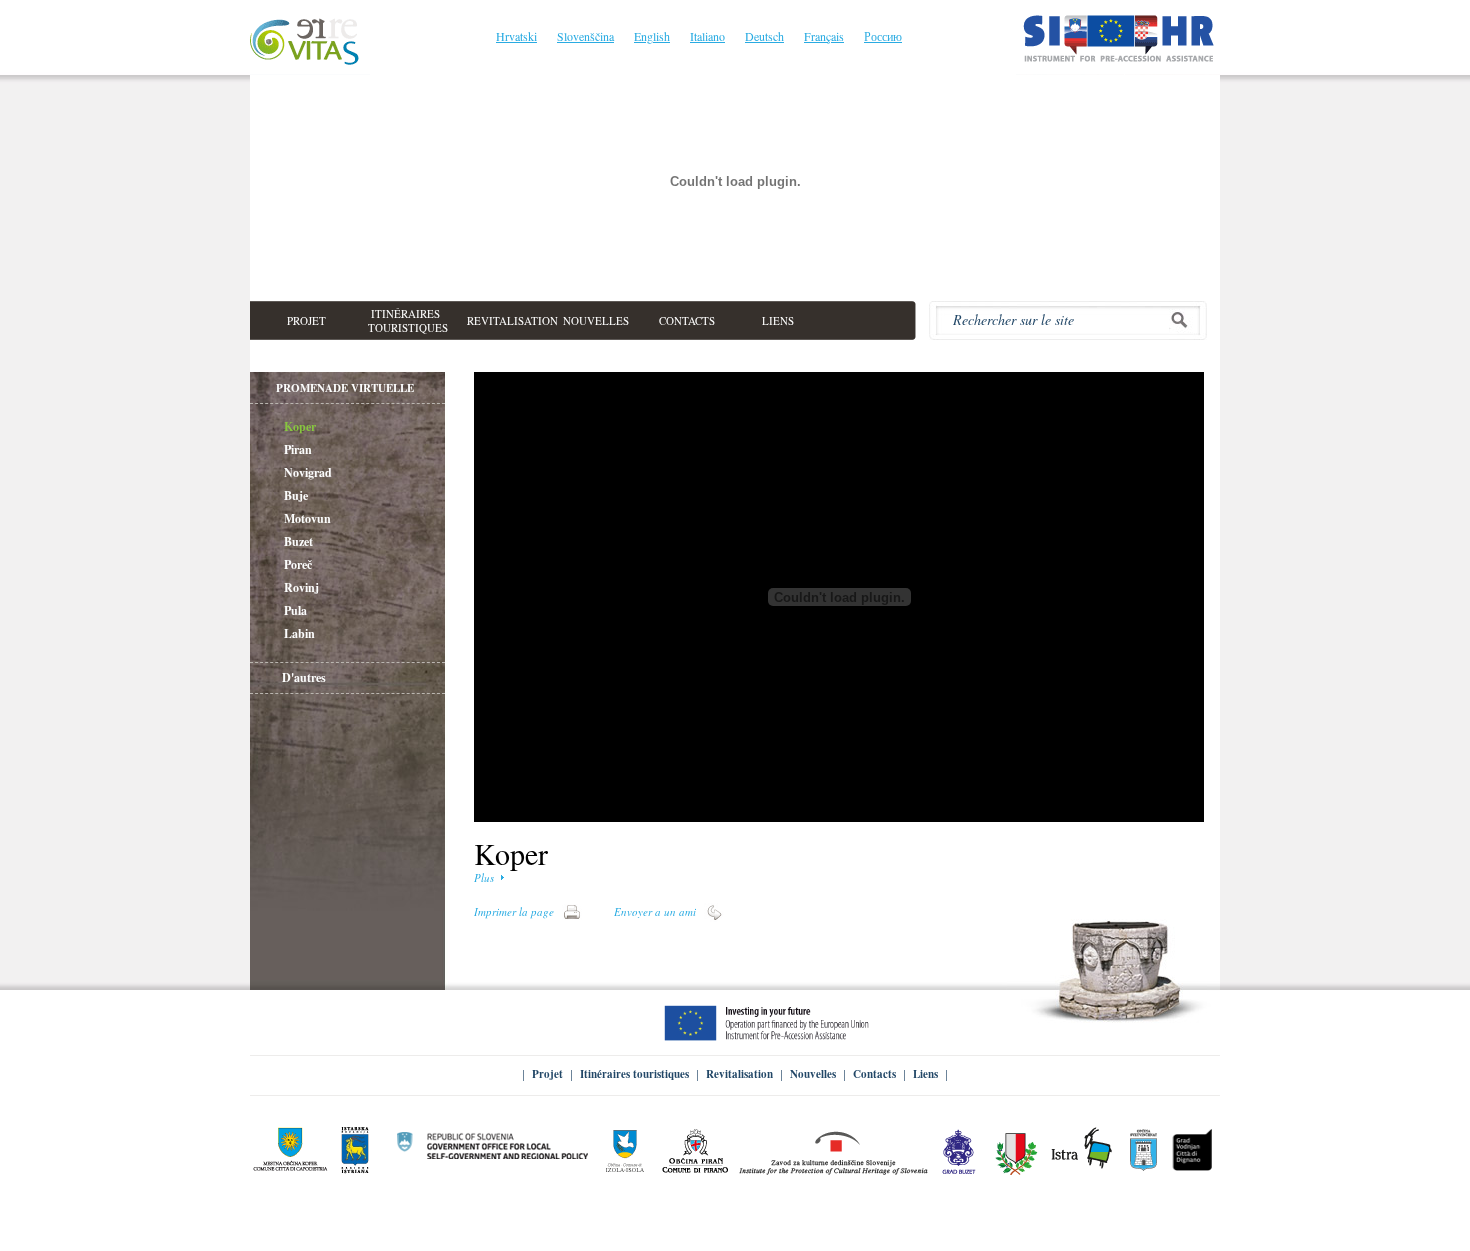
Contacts (874, 1074)
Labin (299, 633)
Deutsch (764, 36)
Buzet (298, 541)
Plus (484, 877)
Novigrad (308, 472)
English (652, 36)
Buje (296, 495)
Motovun (307, 518)
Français (824, 36)
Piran (298, 449)
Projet (547, 1074)
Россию (883, 36)
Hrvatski (516, 36)
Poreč (298, 564)
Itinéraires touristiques (634, 1074)
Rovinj (301, 587)
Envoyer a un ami (655, 911)
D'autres (304, 677)
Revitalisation (739, 1074)
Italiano (707, 36)
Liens (925, 1074)
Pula (295, 610)
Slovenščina (585, 36)
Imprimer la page (514, 911)
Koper (300, 426)
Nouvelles (813, 1074)
